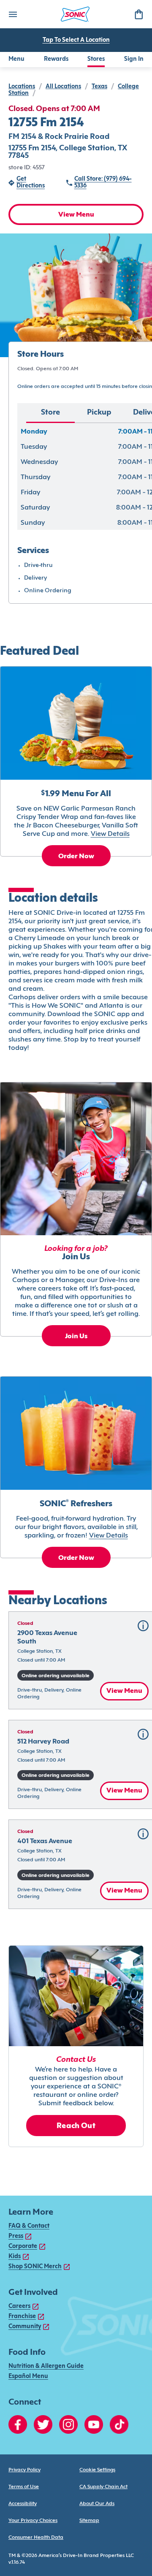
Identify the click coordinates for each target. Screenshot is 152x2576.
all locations (63, 87)
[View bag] (138, 14)
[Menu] (13, 14)
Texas (99, 87)
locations (22, 87)
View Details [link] (110, 834)
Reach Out (76, 2126)
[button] (143, 1626)
